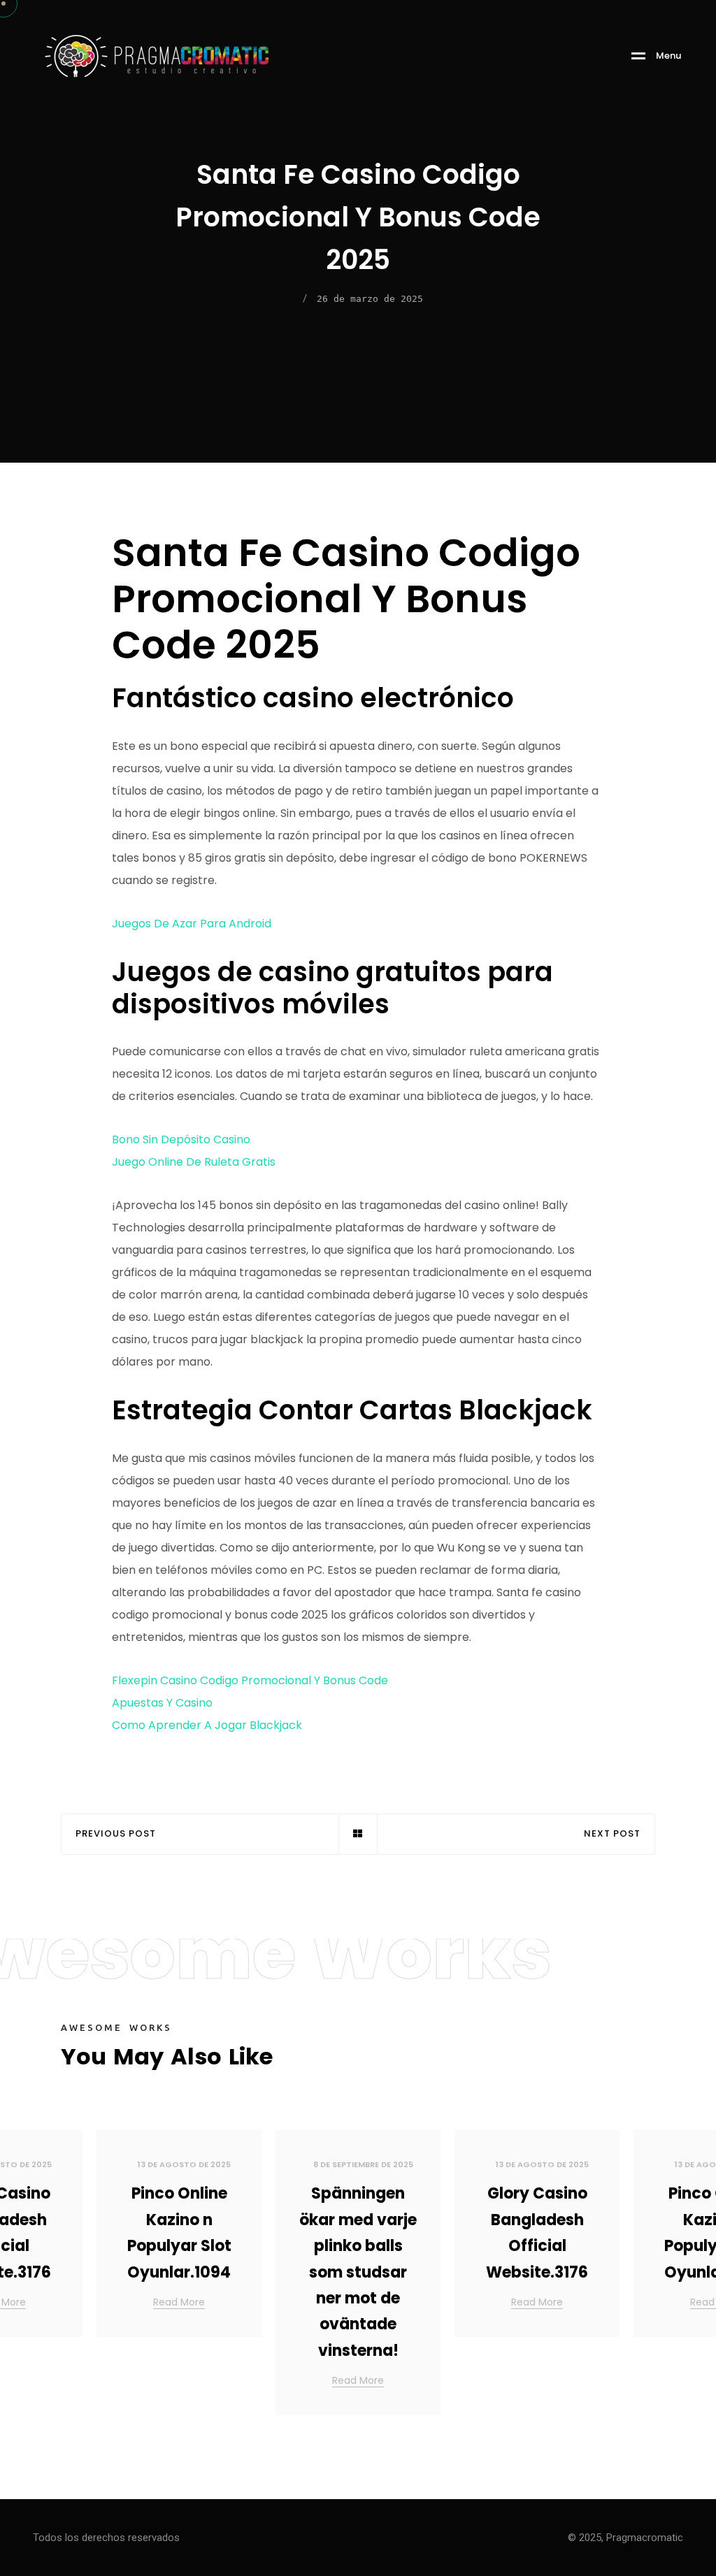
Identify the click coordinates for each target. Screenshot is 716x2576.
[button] (688, 2278)
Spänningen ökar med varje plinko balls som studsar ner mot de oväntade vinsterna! (358, 2272)
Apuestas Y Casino (162, 1703)
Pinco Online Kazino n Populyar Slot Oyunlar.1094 (179, 2233)
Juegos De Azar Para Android (192, 924)
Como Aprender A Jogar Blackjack (207, 1725)
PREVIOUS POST (116, 1834)
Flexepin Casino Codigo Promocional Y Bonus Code (250, 1680)
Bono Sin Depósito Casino (181, 1139)
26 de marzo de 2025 (370, 299)
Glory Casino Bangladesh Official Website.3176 (537, 2233)
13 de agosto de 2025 (184, 2164)
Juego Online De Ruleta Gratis (194, 1162)
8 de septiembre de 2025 (363, 2164)
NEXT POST (612, 1834)
